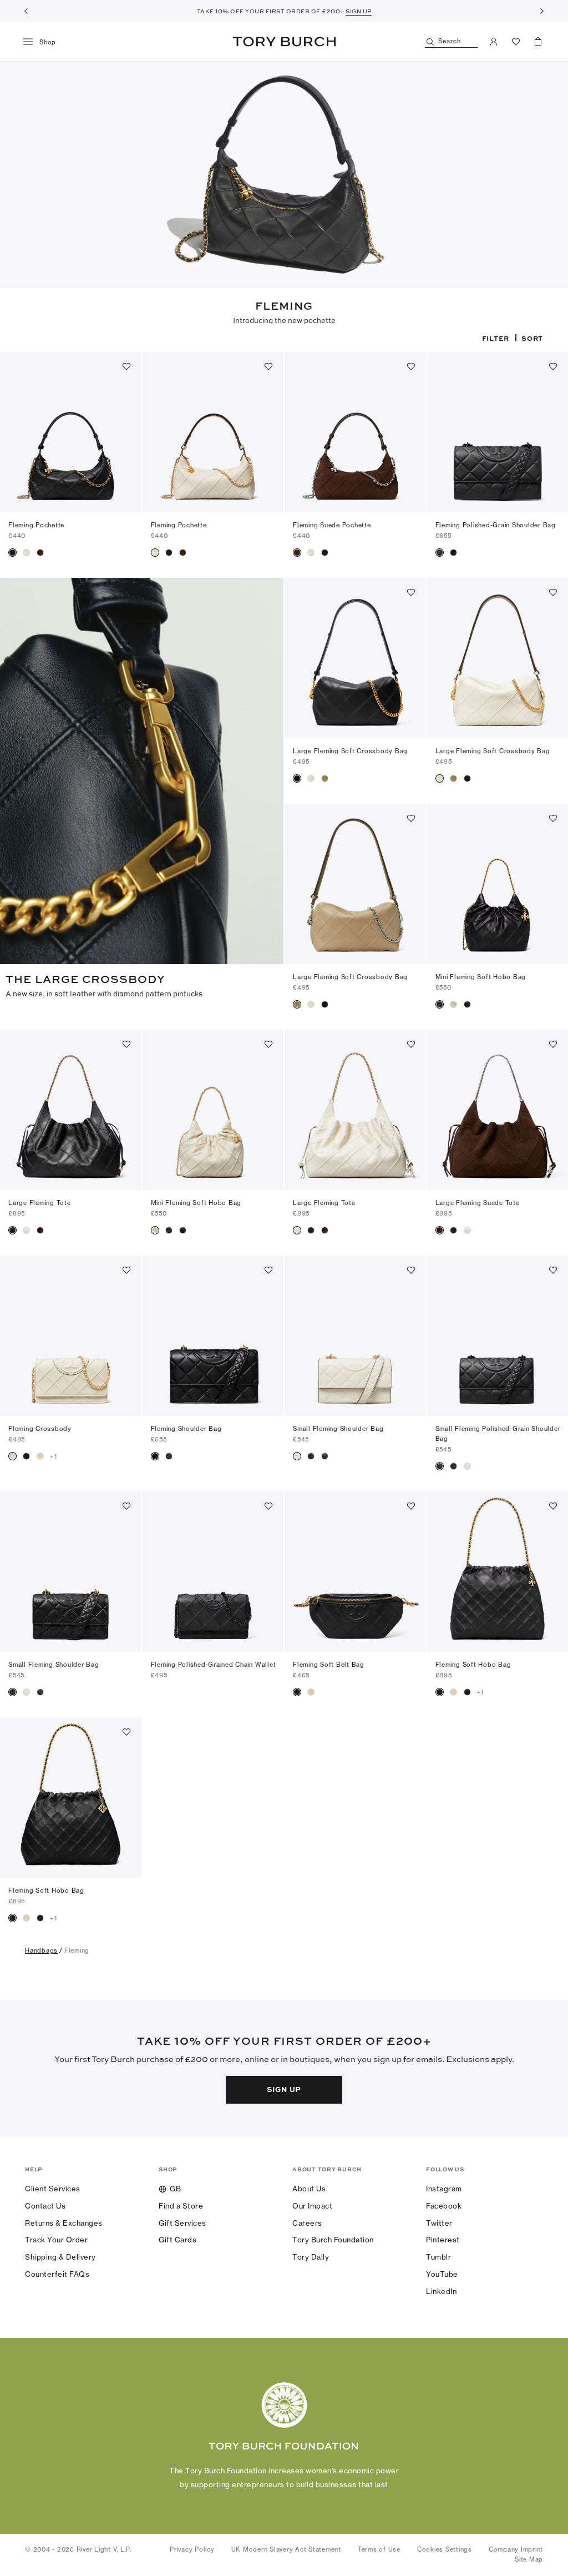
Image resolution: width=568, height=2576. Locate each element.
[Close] (551, 2438)
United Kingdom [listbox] (229, 2507)
